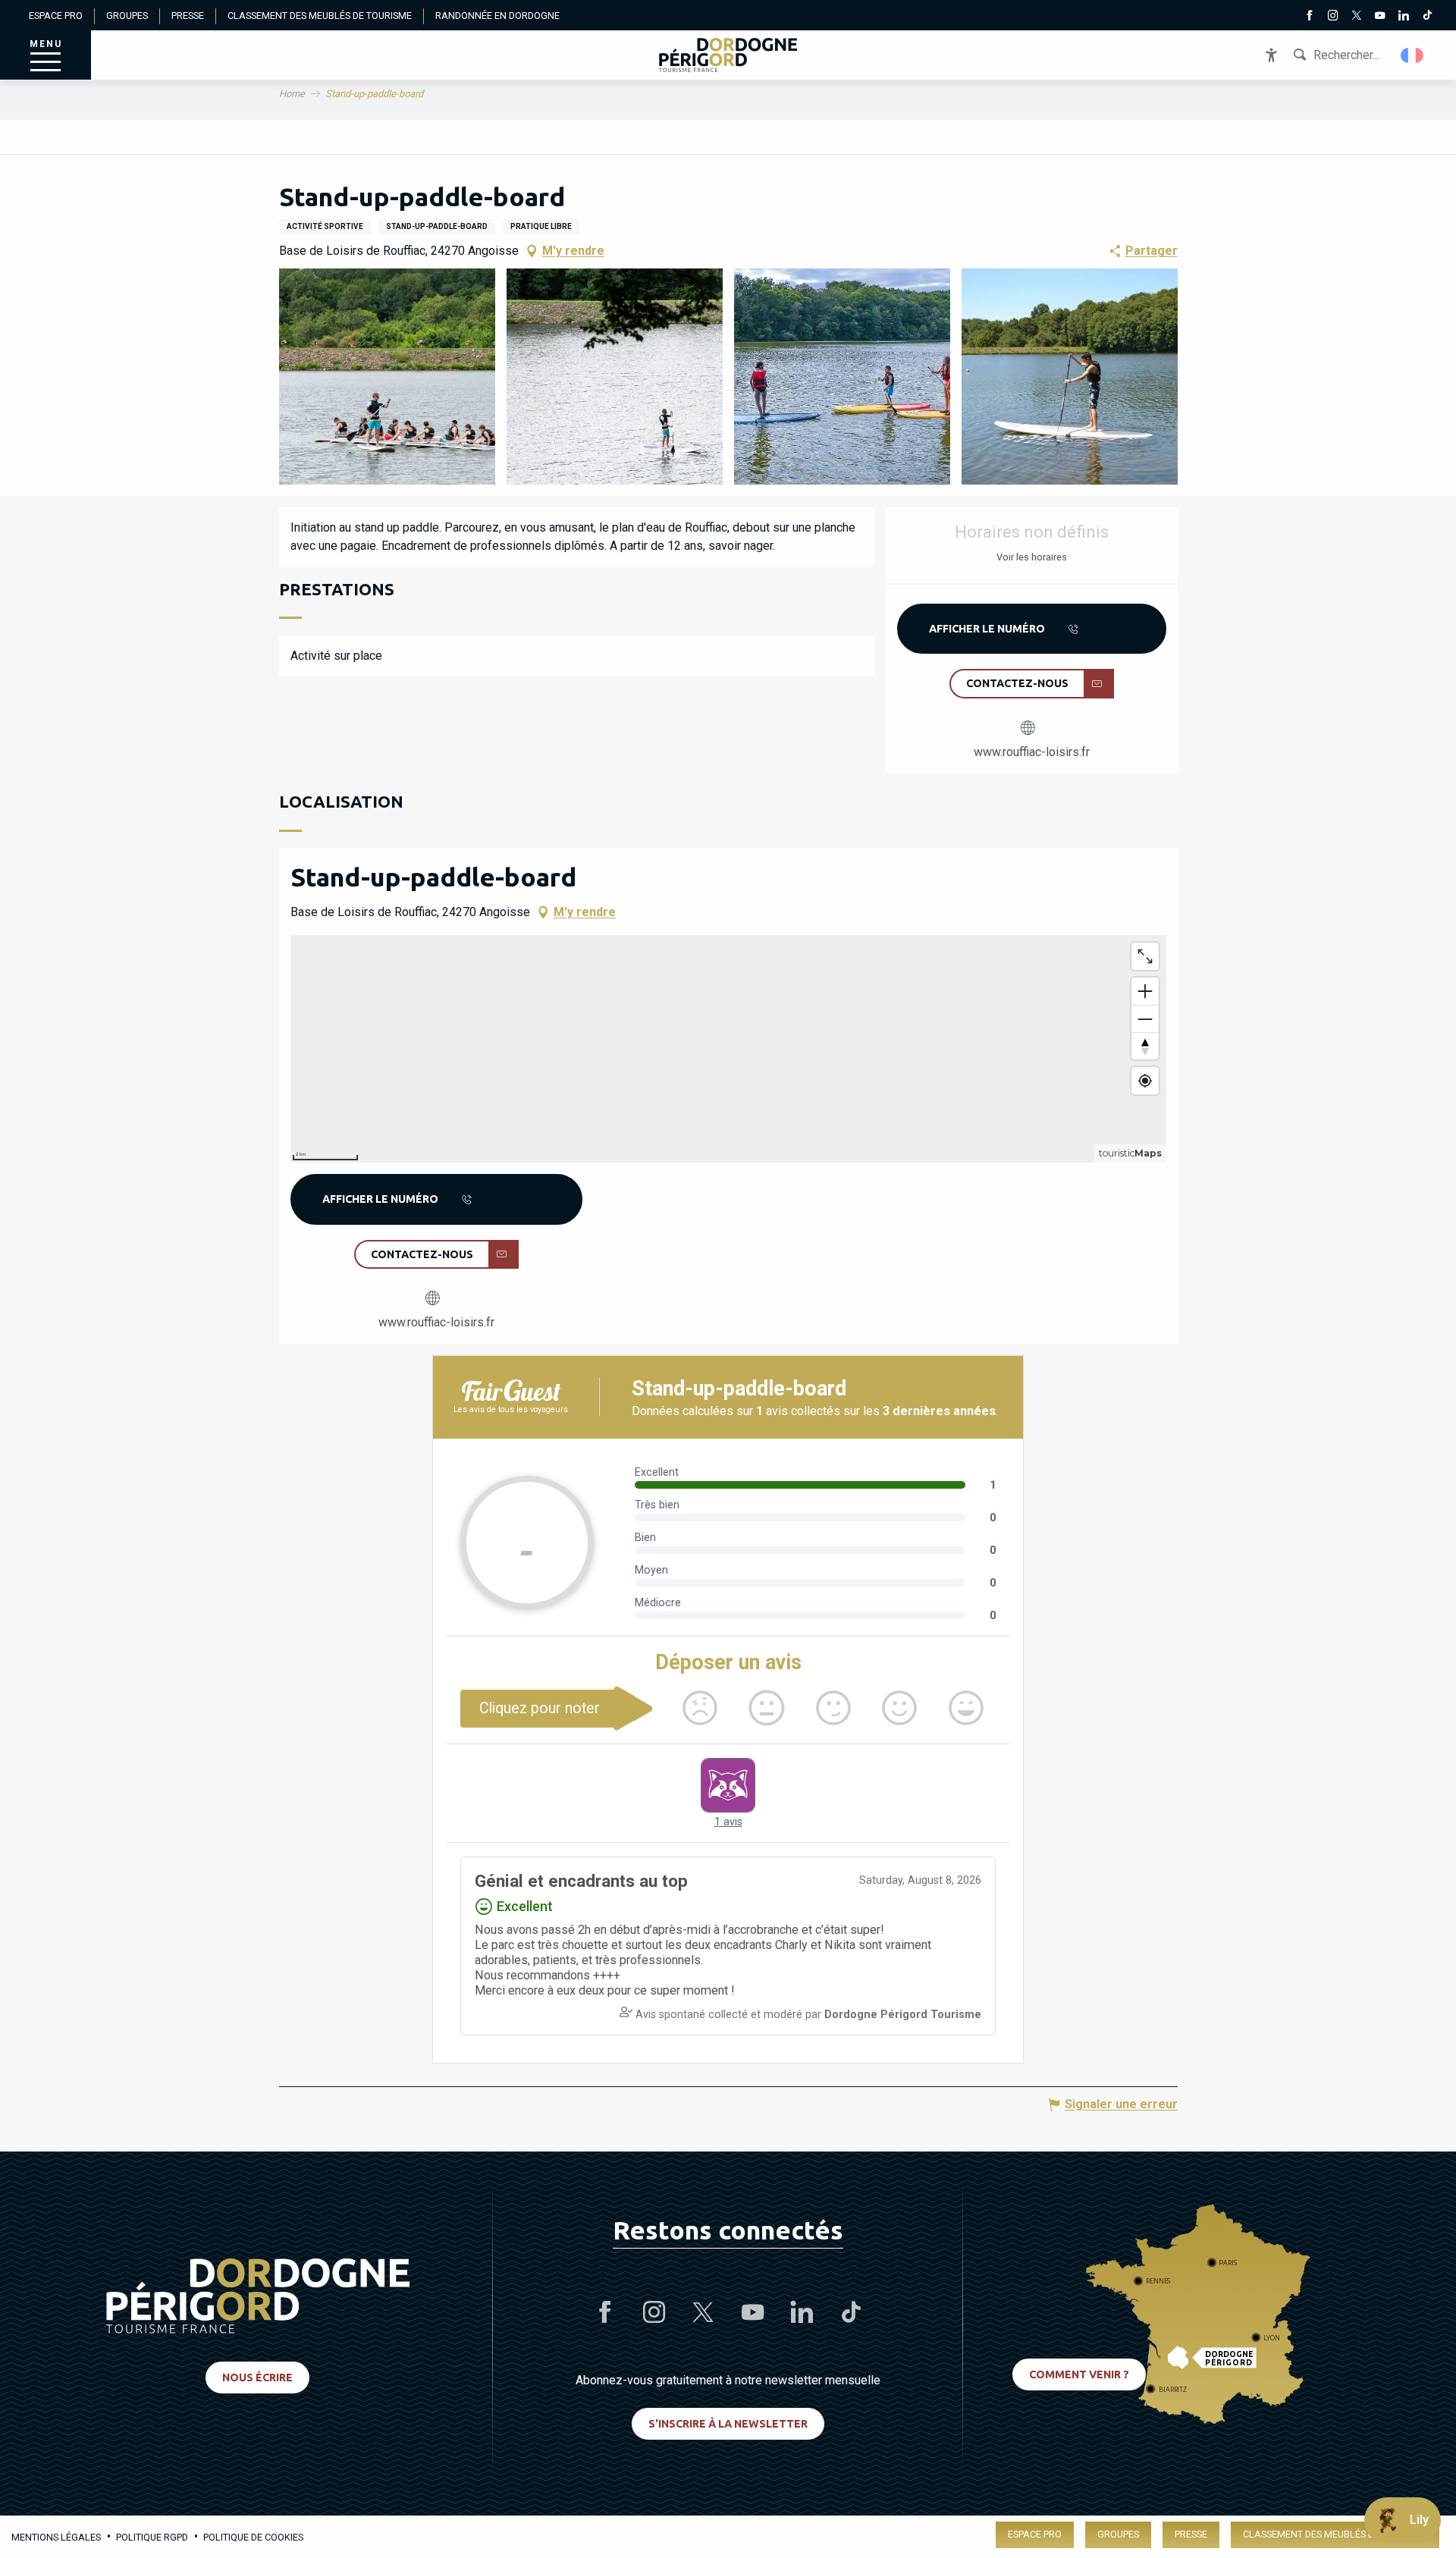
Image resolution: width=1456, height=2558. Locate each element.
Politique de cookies (253, 2537)
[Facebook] (1309, 17)
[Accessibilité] (1271, 55)
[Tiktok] (1427, 17)
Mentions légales (56, 2537)
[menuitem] (728, 55)
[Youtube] (1380, 17)
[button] (1413, 55)
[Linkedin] (1403, 17)
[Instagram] (1333, 17)
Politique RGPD (152, 2537)
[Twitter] (1356, 17)
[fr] (1413, 55)
